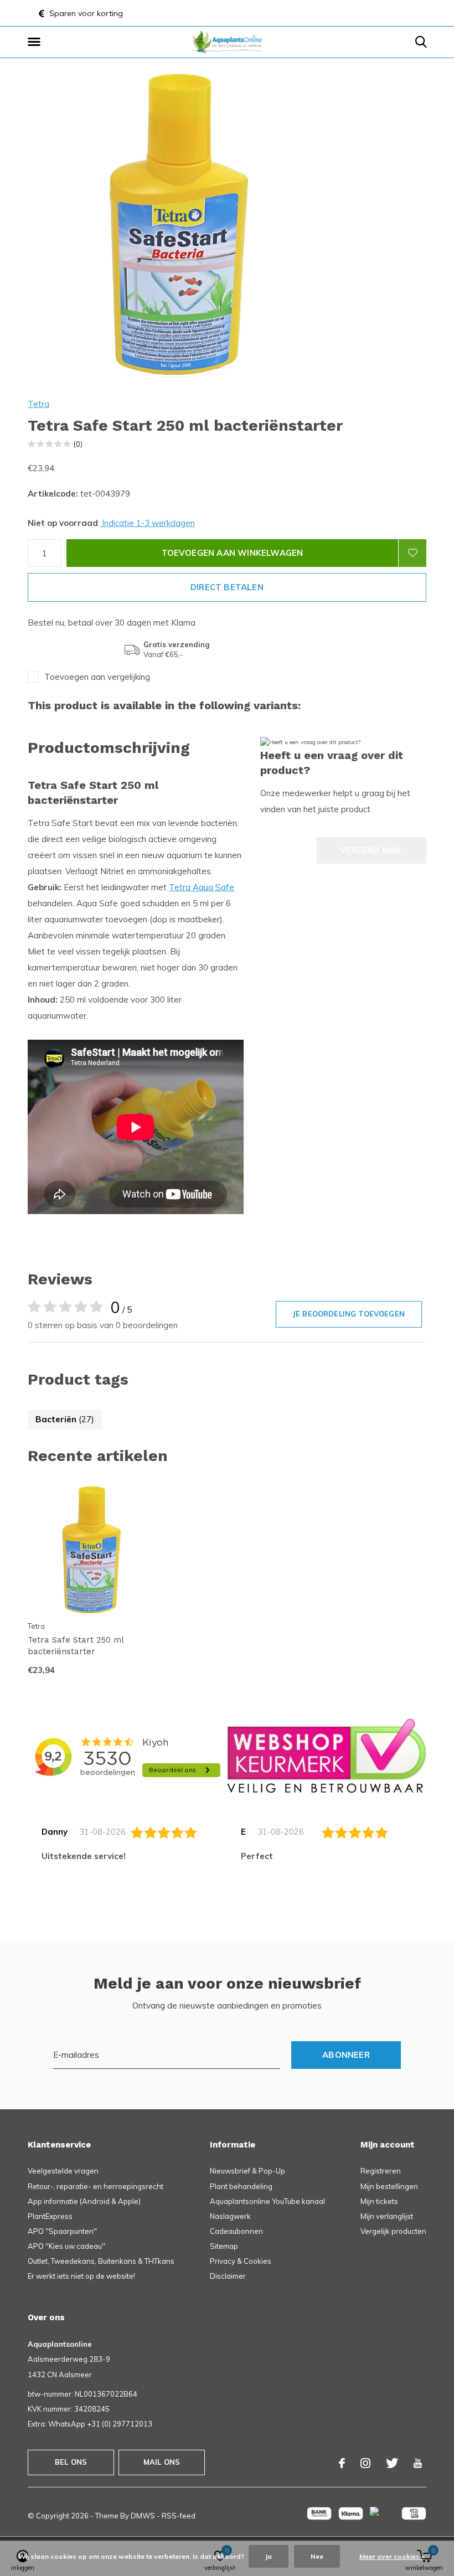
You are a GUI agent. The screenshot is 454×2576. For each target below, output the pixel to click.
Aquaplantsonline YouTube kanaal (267, 2201)
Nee (317, 2556)
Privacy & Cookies (241, 2261)
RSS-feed (179, 2516)
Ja (269, 2556)
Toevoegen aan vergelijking (97, 677)
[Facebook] (342, 2463)
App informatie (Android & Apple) (84, 2201)
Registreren (381, 2171)
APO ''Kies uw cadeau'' (66, 2246)
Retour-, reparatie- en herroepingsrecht (96, 2186)
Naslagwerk (230, 2216)
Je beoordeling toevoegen (349, 1314)
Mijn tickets (379, 2201)
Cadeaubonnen (236, 2231)
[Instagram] (365, 2463)
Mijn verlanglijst (387, 2216)
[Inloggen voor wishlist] (412, 553)
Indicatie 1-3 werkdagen (147, 523)
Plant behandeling (241, 2186)
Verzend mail (371, 850)
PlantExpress (50, 2216)
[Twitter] (392, 2463)
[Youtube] (418, 2463)
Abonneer (346, 2055)
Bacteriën (65, 1419)
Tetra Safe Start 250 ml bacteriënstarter (76, 1646)
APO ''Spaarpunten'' (62, 2231)
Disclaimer (228, 2276)
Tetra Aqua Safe (202, 887)
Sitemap (224, 2246)
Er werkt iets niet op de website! (81, 2276)
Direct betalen (227, 587)
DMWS (143, 2516)
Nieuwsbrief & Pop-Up (247, 2171)
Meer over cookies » (392, 2556)
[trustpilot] (327, 1755)
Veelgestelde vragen (63, 2171)
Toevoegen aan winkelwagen (233, 553)
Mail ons (162, 2462)
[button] (36, 42)
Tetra (38, 404)
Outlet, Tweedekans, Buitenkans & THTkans (101, 2261)
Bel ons (71, 2462)
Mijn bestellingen (389, 2186)
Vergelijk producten (393, 2231)
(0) (78, 444)
